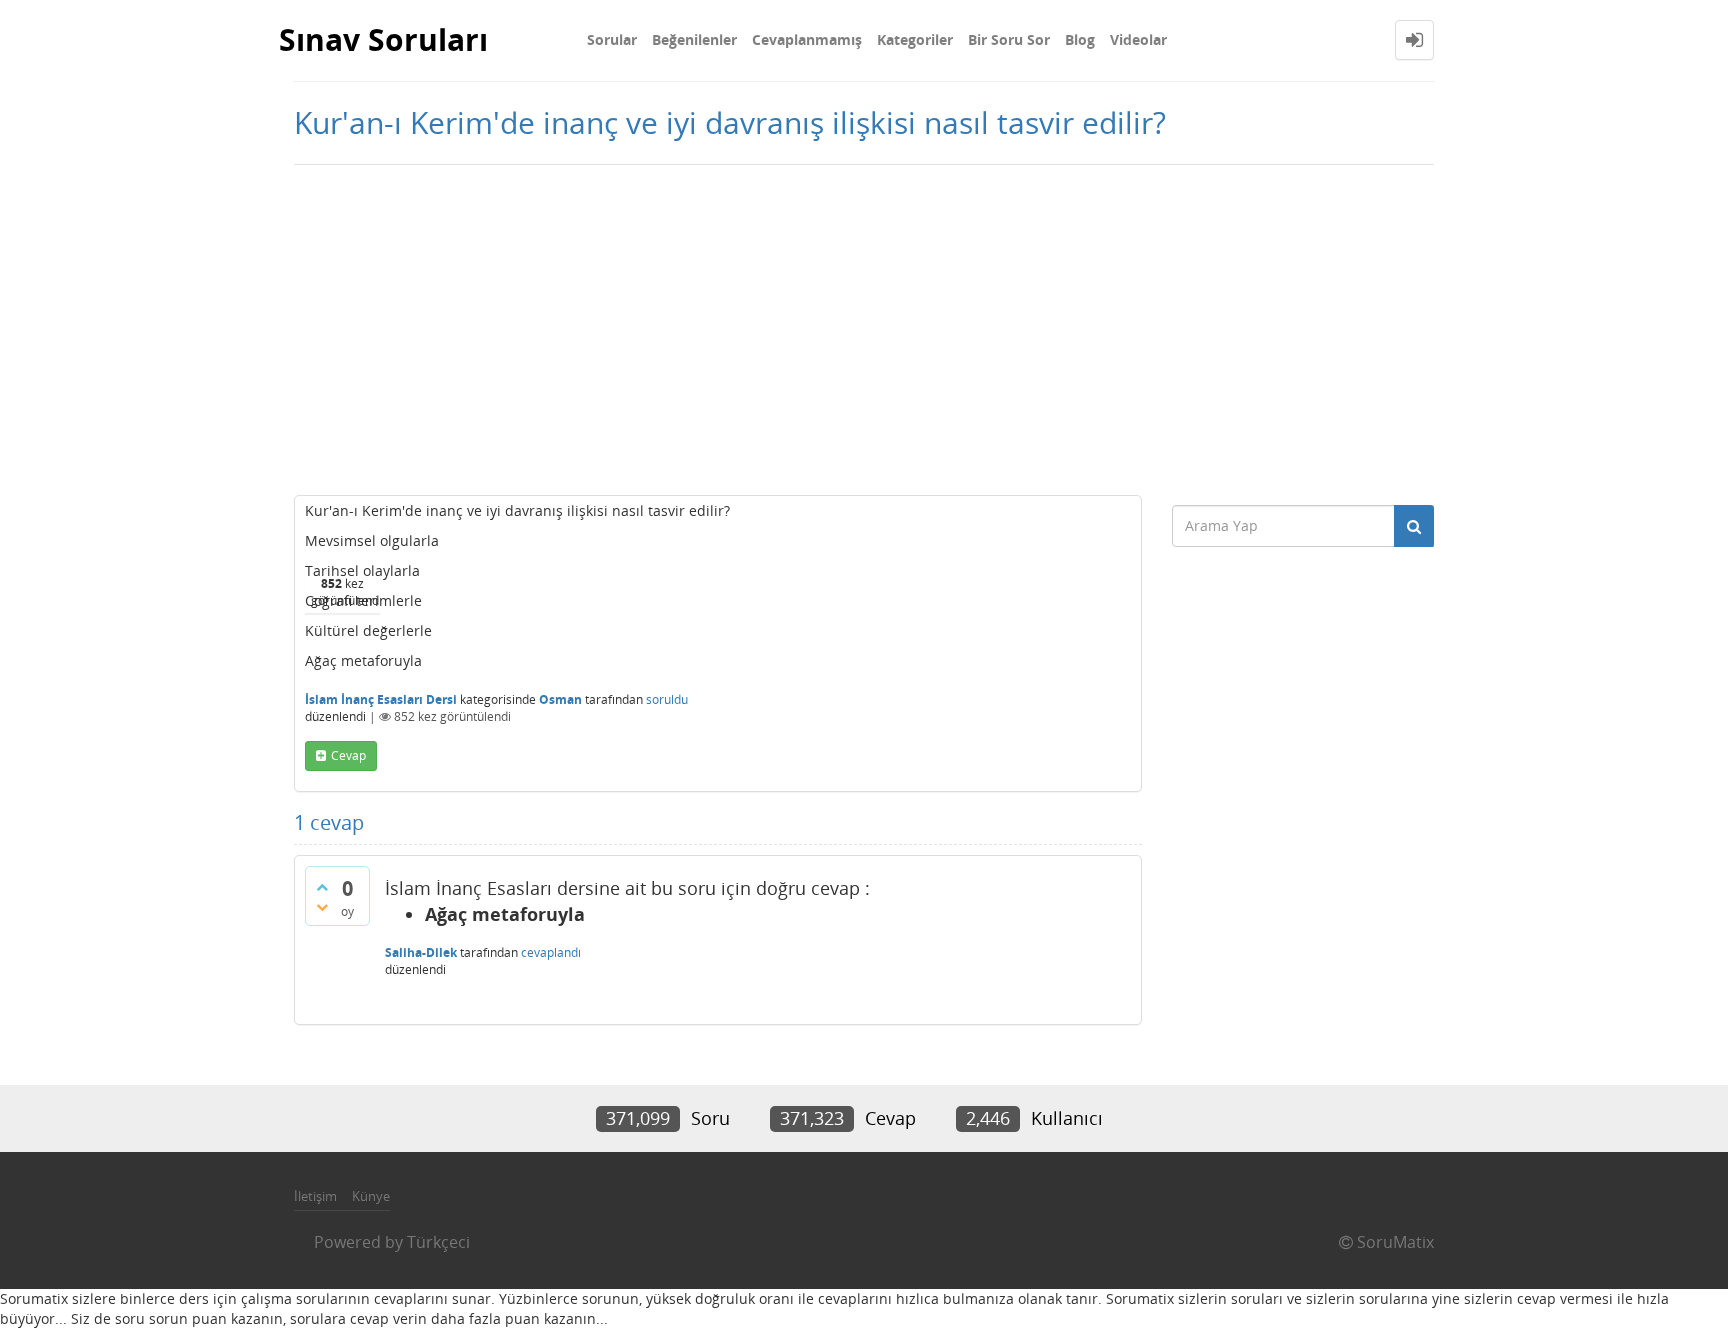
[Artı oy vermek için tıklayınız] (322, 887)
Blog (1080, 39)
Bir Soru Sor (1009, 39)
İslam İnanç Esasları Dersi (381, 699)
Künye (371, 1196)
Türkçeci (438, 1242)
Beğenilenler (694, 39)
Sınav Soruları (383, 39)
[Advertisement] (864, 325)
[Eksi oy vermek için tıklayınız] (322, 907)
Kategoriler (915, 39)
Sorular (612, 39)
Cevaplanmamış (807, 39)
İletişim (315, 1196)
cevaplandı (551, 952)
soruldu (667, 699)
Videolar (1138, 39)
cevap (348, 755)
